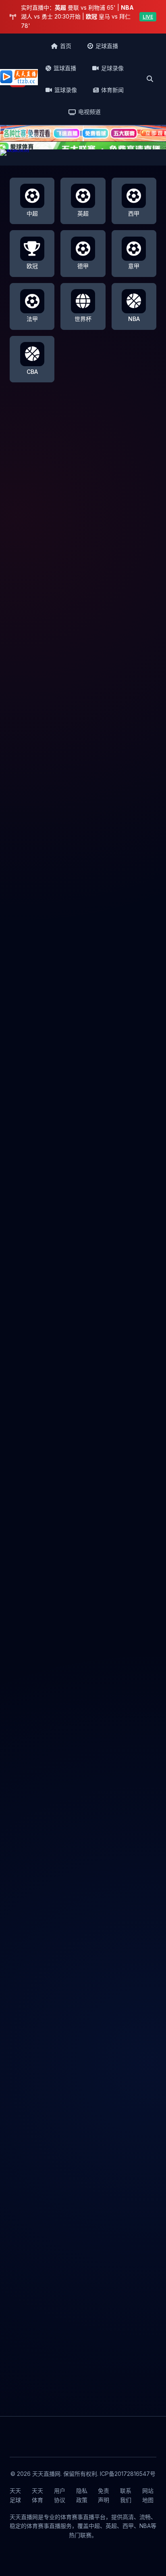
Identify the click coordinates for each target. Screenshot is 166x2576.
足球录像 (112, 68)
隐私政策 (82, 2495)
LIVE (148, 17)
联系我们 (126, 2495)
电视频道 (89, 112)
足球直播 (107, 46)
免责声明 (104, 2495)
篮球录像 (66, 90)
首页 (66, 46)
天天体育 (37, 2495)
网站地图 (148, 2495)
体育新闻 (112, 90)
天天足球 (15, 2495)
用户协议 (60, 2495)
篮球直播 (65, 68)
